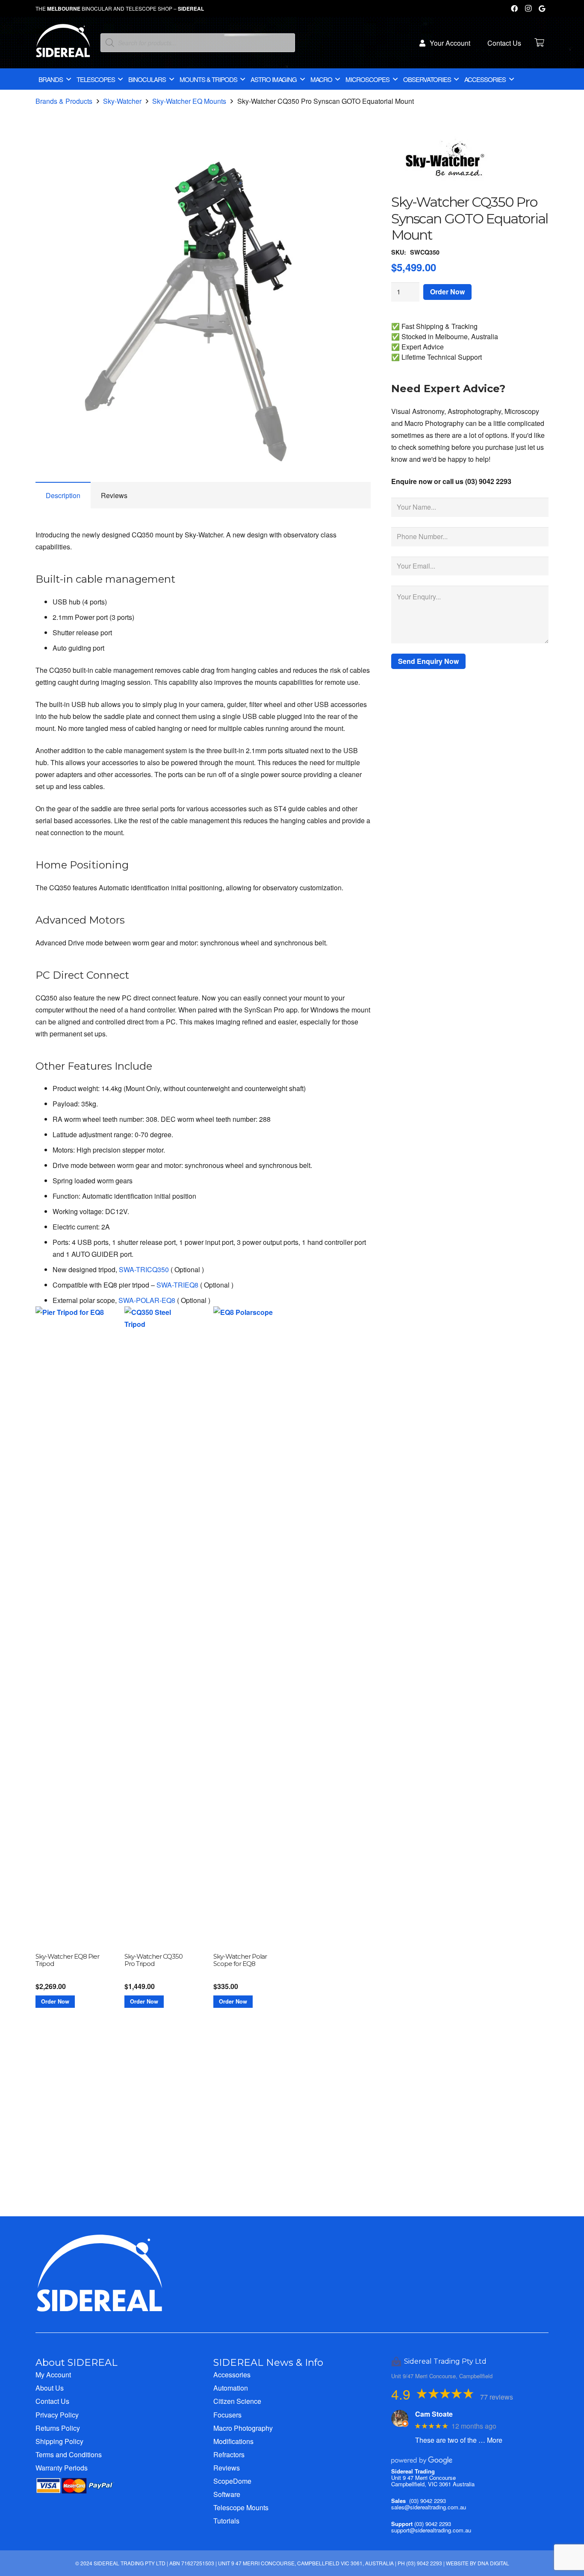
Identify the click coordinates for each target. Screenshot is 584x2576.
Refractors (229, 2454)
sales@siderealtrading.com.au (429, 2507)
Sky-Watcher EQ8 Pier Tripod (67, 1960)
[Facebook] (514, 9)
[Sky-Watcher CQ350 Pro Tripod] (159, 1627)
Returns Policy (58, 2428)
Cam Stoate (434, 2414)
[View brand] (447, 188)
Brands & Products (64, 101)
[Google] (542, 9)
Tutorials (226, 2521)
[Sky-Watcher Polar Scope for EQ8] (248, 1627)
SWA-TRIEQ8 (177, 1285)
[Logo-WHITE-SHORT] (63, 45)
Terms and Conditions (69, 2454)
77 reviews (497, 2397)
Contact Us (52, 2401)
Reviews (227, 2468)
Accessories (232, 2375)
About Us (50, 2388)
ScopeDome (232, 2481)
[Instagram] (528, 9)
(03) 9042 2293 (428, 2501)
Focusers (227, 2415)
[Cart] (539, 43)
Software (227, 2494)
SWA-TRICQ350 (144, 1269)
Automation (231, 2388)
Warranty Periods (62, 2468)
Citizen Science (237, 2401)
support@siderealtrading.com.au (431, 2530)
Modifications (233, 2441)
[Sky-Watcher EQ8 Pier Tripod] (70, 1627)
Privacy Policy (57, 2415)
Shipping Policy (59, 2441)
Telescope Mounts (241, 2507)
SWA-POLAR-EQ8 (147, 1300)
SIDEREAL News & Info (268, 2362)
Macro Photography (243, 2428)
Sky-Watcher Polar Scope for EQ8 (240, 1960)
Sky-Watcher (122, 101)
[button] (357, 161)
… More (490, 2440)
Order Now (447, 292)
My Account (53, 2375)
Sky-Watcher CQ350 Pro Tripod (153, 1960)
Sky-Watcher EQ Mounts (189, 101)
